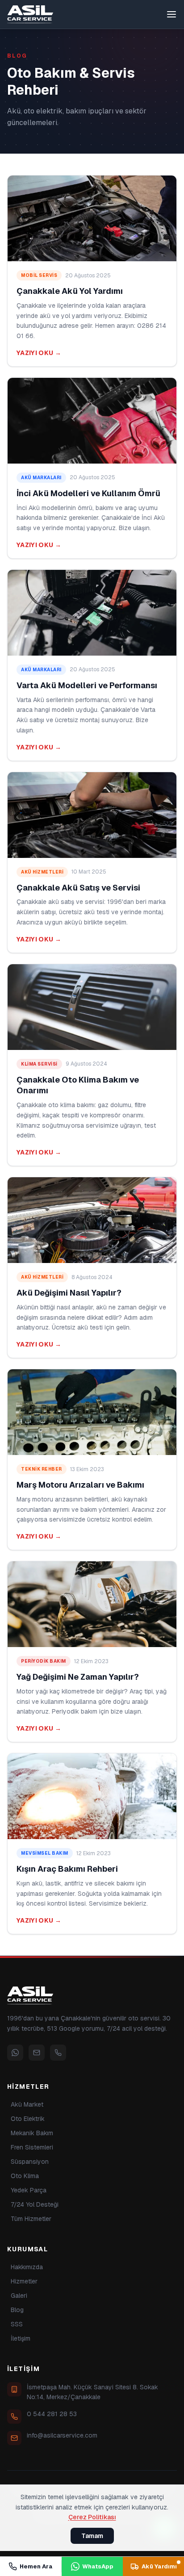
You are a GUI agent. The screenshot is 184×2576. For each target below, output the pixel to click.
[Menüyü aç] (171, 14)
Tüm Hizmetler (31, 2219)
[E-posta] (37, 2053)
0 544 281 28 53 (52, 2414)
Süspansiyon (30, 2162)
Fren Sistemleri (32, 2147)
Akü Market (27, 2104)
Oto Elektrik (28, 2119)
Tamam (92, 2536)
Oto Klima (25, 2176)
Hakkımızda (27, 2267)
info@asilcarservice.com (62, 2435)
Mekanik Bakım (32, 2133)
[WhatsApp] (15, 2053)
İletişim (21, 2338)
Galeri (19, 2296)
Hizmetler (24, 2281)
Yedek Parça (29, 2190)
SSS (17, 2324)
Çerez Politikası (92, 2517)
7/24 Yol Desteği (35, 2204)
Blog (17, 2310)
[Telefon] (58, 2053)
